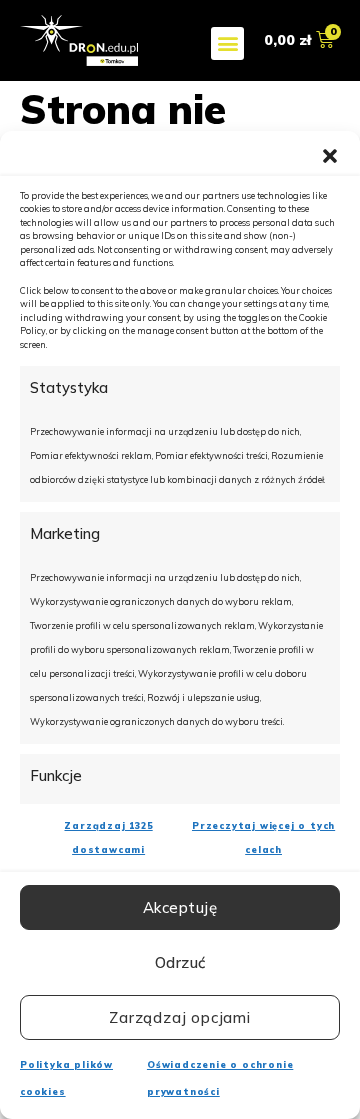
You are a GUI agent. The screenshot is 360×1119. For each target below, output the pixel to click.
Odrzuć (180, 962)
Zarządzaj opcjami (180, 1017)
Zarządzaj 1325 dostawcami (108, 837)
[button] (330, 156)
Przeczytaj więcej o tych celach (263, 837)
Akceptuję (180, 907)
